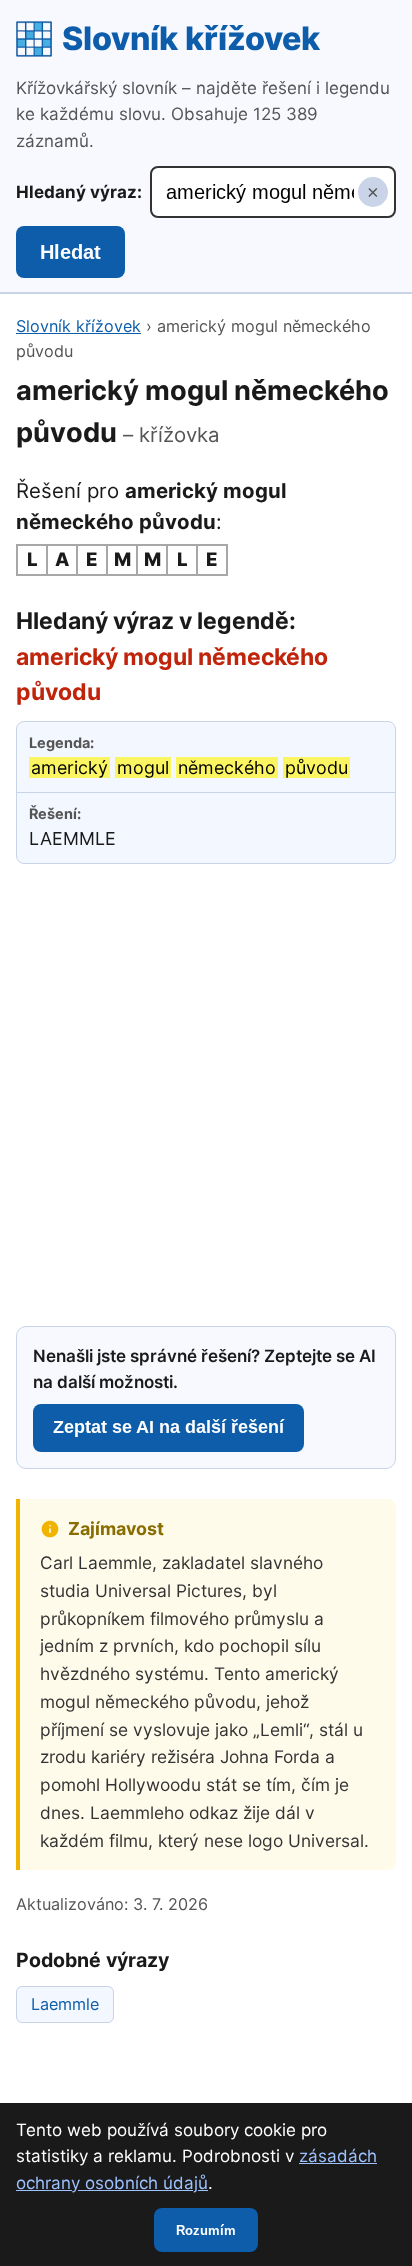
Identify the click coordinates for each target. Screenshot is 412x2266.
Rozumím (206, 2230)
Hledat (70, 252)
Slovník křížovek (191, 38)
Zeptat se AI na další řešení (168, 1427)
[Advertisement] (206, 1092)
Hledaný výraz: (79, 192)
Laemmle (65, 2004)
